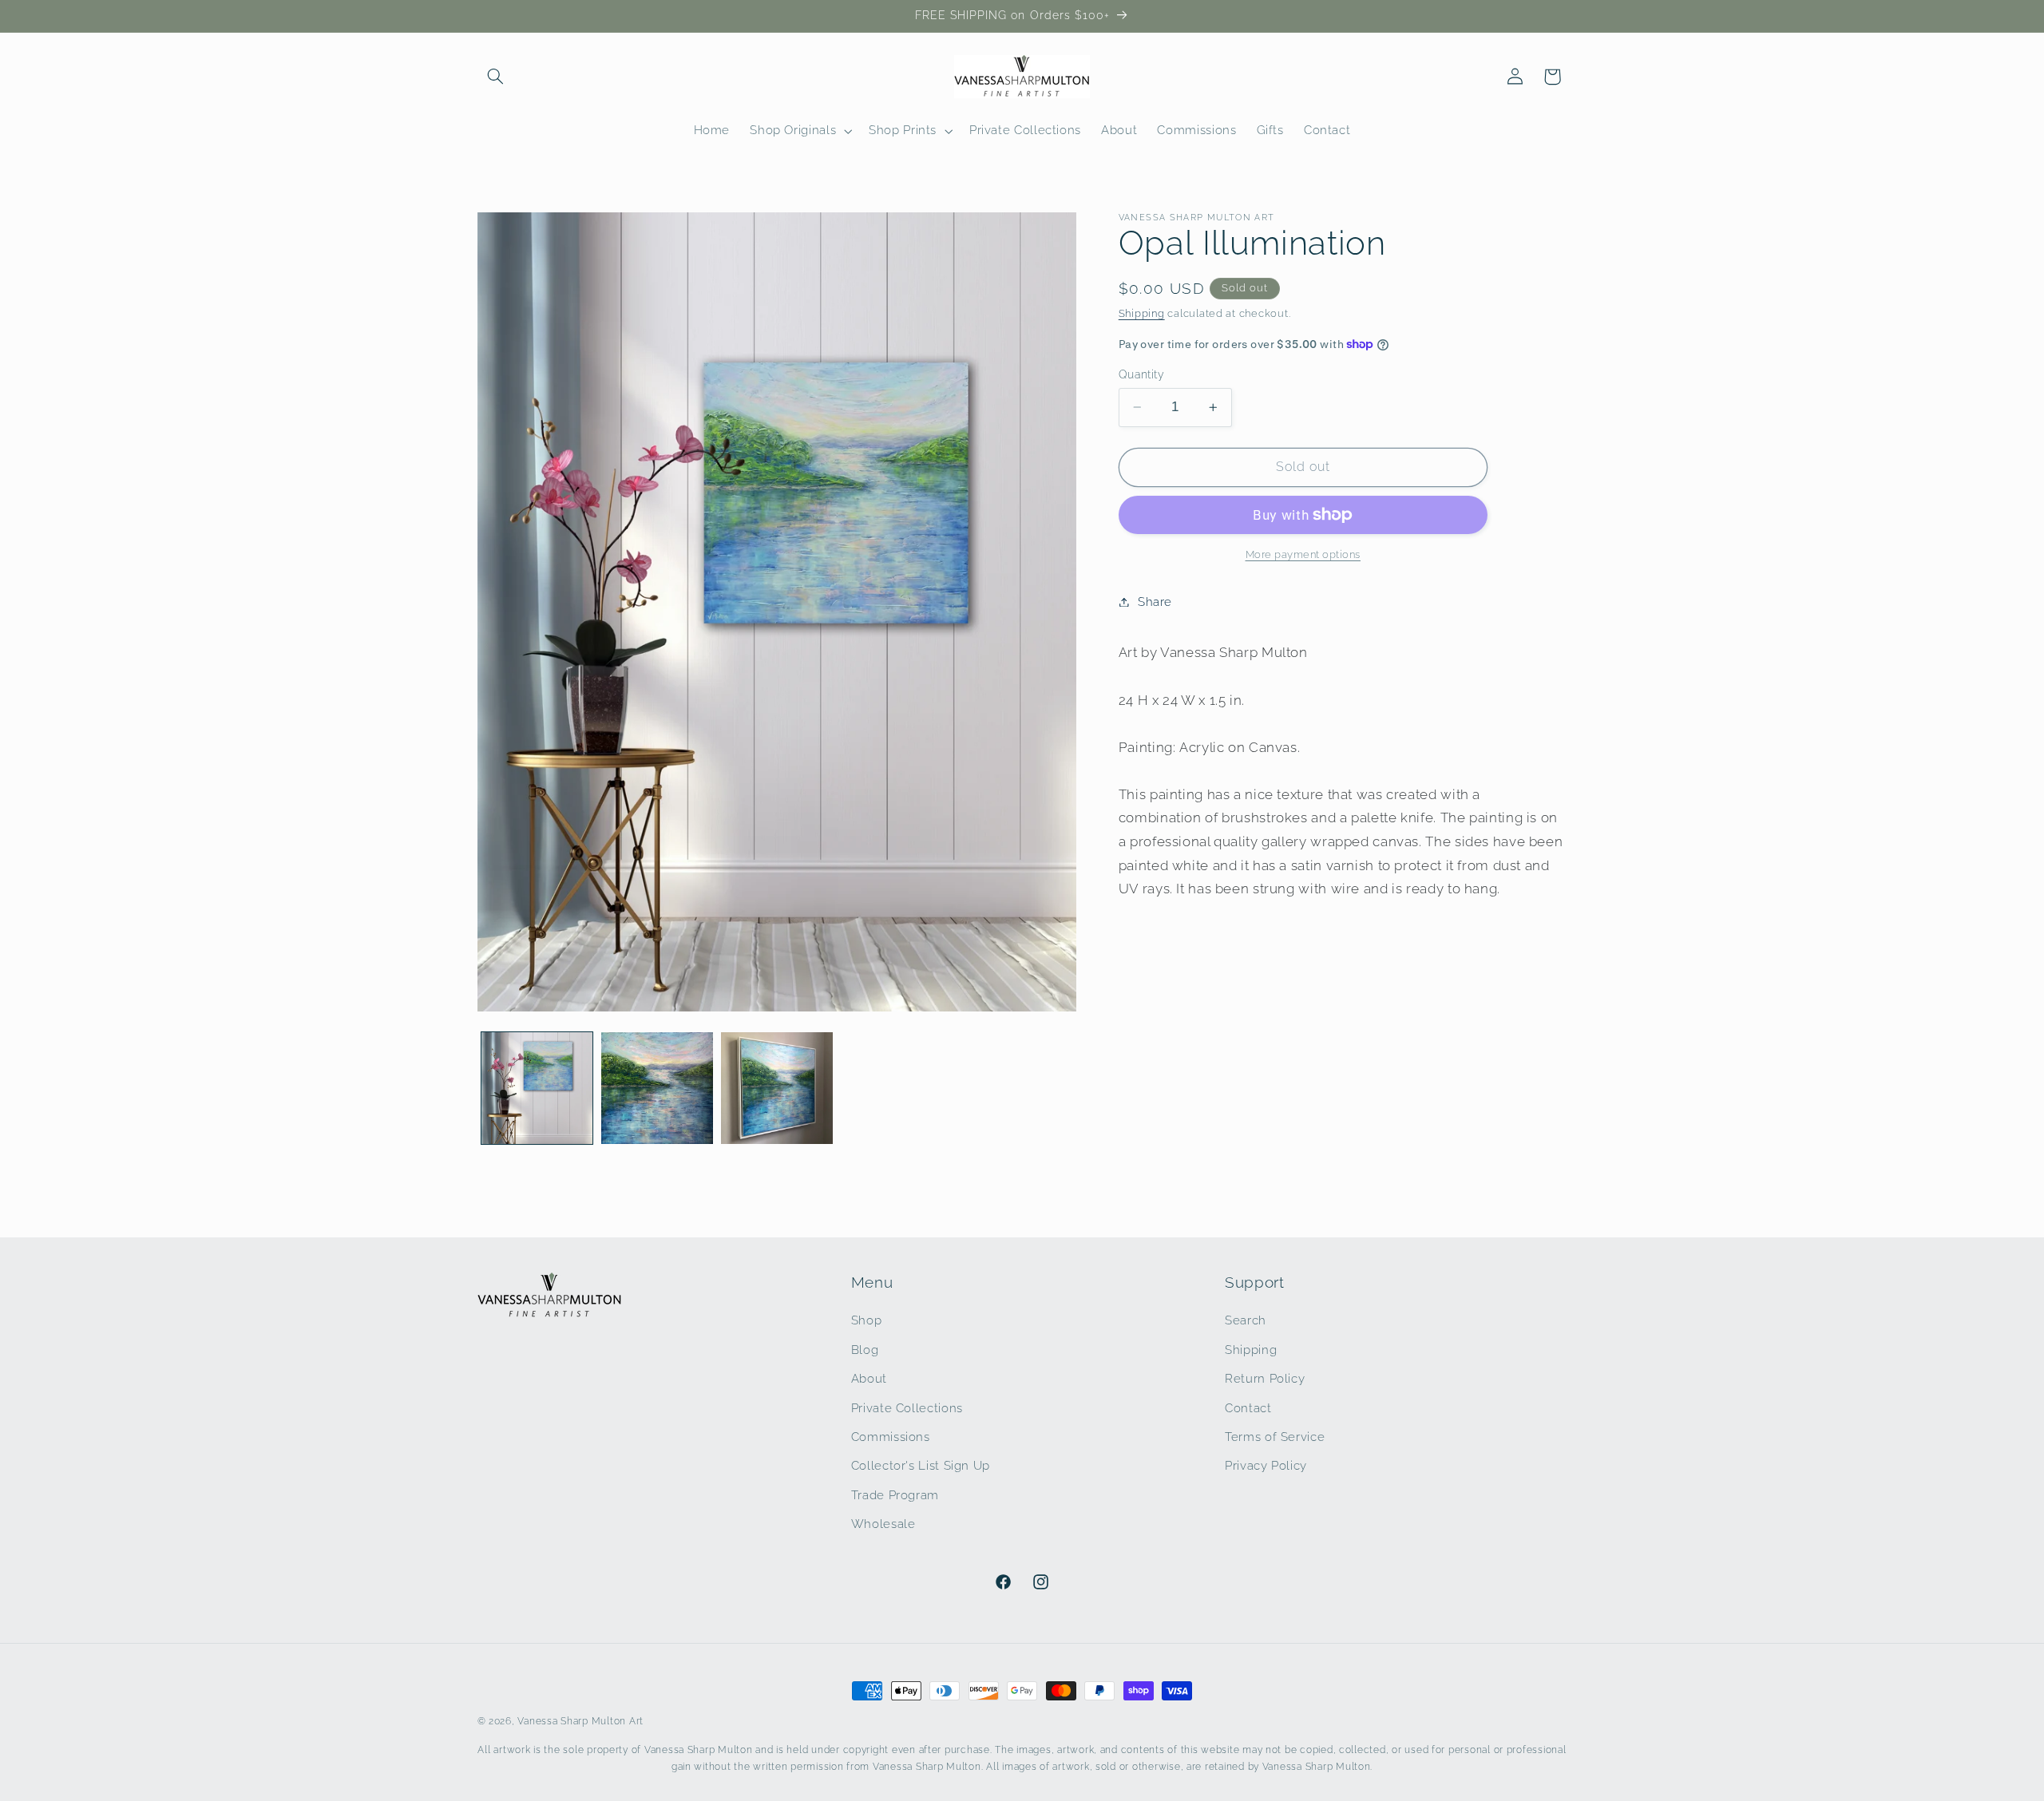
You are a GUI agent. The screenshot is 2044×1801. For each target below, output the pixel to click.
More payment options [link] (1303, 554)
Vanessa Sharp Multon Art (580, 1721)
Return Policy (1265, 1378)
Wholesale (883, 1524)
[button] (496, 77)
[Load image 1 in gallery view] (537, 1088)
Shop (867, 1320)
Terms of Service (1275, 1437)
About (869, 1378)
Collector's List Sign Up (921, 1465)
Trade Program (895, 1495)
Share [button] (1155, 602)
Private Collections (907, 1408)
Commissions (891, 1437)
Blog (865, 1350)
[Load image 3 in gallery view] (777, 1088)
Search (1246, 1320)
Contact (1248, 1408)
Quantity (1141, 374)
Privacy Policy (1266, 1465)
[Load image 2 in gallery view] (657, 1088)
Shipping (1142, 313)
